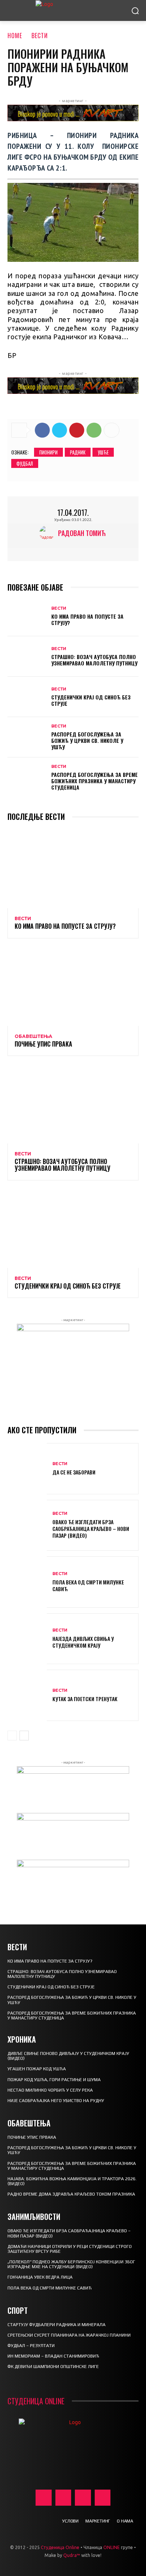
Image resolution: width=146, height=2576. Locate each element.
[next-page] (24, 1736)
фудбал (25, 463)
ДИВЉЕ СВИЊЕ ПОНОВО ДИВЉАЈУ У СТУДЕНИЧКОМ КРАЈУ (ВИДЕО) (68, 2056)
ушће (103, 452)
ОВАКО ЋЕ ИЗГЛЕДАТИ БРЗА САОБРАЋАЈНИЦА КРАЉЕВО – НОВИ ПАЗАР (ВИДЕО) (91, 1529)
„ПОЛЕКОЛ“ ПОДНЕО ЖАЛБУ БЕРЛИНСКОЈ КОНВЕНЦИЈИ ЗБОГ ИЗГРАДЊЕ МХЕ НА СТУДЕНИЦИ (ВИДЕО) (71, 2264)
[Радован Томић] (49, 533)
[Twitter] (60, 430)
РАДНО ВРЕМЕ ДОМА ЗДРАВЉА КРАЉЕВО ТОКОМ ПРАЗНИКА (71, 2194)
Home (15, 36)
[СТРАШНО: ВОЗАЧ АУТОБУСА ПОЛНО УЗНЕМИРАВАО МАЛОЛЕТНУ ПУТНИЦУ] (27, 656)
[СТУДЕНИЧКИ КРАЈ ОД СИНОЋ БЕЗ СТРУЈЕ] (27, 697)
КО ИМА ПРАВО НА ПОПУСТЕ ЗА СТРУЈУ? (87, 619)
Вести (40, 36)
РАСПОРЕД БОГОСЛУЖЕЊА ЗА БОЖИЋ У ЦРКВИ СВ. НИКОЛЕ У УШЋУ (87, 740)
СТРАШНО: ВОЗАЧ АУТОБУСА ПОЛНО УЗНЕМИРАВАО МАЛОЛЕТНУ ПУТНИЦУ (94, 660)
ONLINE (112, 2547)
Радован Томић (82, 533)
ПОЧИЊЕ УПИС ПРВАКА (43, 1044)
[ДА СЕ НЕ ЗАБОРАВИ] (27, 1469)
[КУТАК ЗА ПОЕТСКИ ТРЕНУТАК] (27, 1695)
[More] (112, 430)
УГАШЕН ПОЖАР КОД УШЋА (37, 2069)
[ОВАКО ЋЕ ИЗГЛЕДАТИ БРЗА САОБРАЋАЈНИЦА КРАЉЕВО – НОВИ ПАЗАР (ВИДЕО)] (27, 1526)
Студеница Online (60, 2547)
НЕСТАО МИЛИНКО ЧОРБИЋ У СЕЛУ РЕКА (50, 2090)
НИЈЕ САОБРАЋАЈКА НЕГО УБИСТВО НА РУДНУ (56, 2101)
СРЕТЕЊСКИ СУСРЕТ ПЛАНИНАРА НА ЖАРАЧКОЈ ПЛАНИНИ (69, 2335)
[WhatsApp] (94, 430)
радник (78, 452)
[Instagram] (63, 2498)
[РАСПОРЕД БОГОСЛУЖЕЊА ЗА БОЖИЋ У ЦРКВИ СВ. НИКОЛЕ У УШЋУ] (27, 737)
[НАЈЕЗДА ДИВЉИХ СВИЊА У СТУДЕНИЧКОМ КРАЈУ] (27, 1639)
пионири (48, 452)
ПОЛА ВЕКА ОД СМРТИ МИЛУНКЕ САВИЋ (88, 1585)
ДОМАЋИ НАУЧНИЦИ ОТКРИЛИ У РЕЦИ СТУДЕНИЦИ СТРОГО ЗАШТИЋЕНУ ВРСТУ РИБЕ (70, 2249)
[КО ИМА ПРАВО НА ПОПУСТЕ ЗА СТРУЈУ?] (27, 616)
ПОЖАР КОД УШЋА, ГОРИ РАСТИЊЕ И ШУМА (54, 2080)
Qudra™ (72, 2555)
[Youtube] (103, 2498)
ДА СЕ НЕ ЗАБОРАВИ (74, 1472)
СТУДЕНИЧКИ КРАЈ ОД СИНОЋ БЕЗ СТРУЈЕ (91, 700)
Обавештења (34, 1036)
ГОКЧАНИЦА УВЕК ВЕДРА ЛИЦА (40, 2277)
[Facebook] (42, 430)
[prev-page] (12, 1736)
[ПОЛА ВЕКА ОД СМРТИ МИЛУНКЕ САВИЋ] (27, 1582)
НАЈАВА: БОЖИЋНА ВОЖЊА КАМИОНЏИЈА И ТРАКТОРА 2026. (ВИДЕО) (72, 2181)
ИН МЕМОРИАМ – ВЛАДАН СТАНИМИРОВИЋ (53, 2356)
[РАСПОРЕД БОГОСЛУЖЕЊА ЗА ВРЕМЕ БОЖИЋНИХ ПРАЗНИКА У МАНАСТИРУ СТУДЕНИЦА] (27, 778)
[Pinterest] (77, 430)
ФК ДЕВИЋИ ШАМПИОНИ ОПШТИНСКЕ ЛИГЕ (53, 2367)
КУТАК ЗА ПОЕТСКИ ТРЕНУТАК (85, 1699)
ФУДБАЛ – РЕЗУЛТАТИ (31, 2346)
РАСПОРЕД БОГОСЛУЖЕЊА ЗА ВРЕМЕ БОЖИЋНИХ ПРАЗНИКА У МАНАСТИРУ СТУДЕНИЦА (95, 781)
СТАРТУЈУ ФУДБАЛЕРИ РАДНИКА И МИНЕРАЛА (57, 2325)
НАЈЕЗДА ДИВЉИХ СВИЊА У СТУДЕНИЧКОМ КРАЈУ (83, 1642)
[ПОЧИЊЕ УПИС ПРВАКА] (73, 987)
